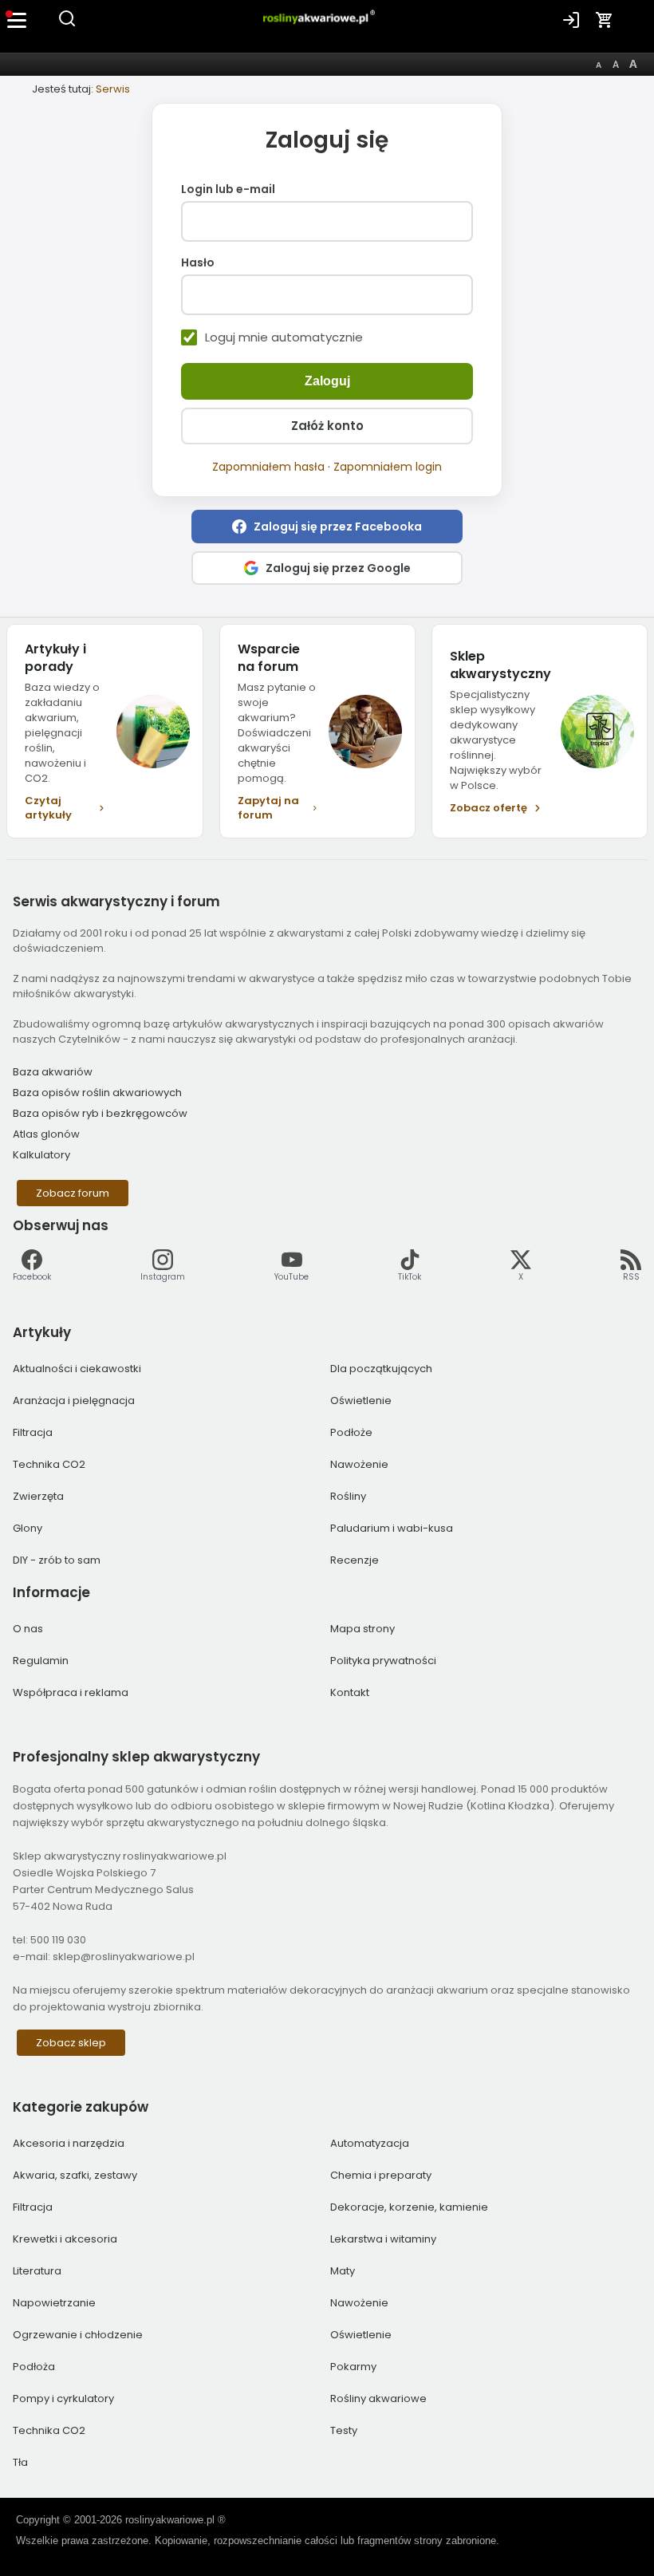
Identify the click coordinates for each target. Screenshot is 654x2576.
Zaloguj (327, 381)
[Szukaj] (67, 24)
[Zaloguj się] (571, 20)
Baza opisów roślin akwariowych (97, 1093)
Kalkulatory (41, 1155)
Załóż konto (327, 426)
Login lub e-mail (228, 190)
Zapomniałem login (388, 467)
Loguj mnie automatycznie (284, 337)
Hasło (198, 263)
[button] (327, 527)
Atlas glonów (46, 1134)
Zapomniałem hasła (268, 467)
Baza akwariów (53, 1072)
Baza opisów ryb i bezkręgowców (100, 1113)
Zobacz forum (73, 1193)
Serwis (113, 89)
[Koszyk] (605, 20)
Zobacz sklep (71, 2043)
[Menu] (18, 20)
